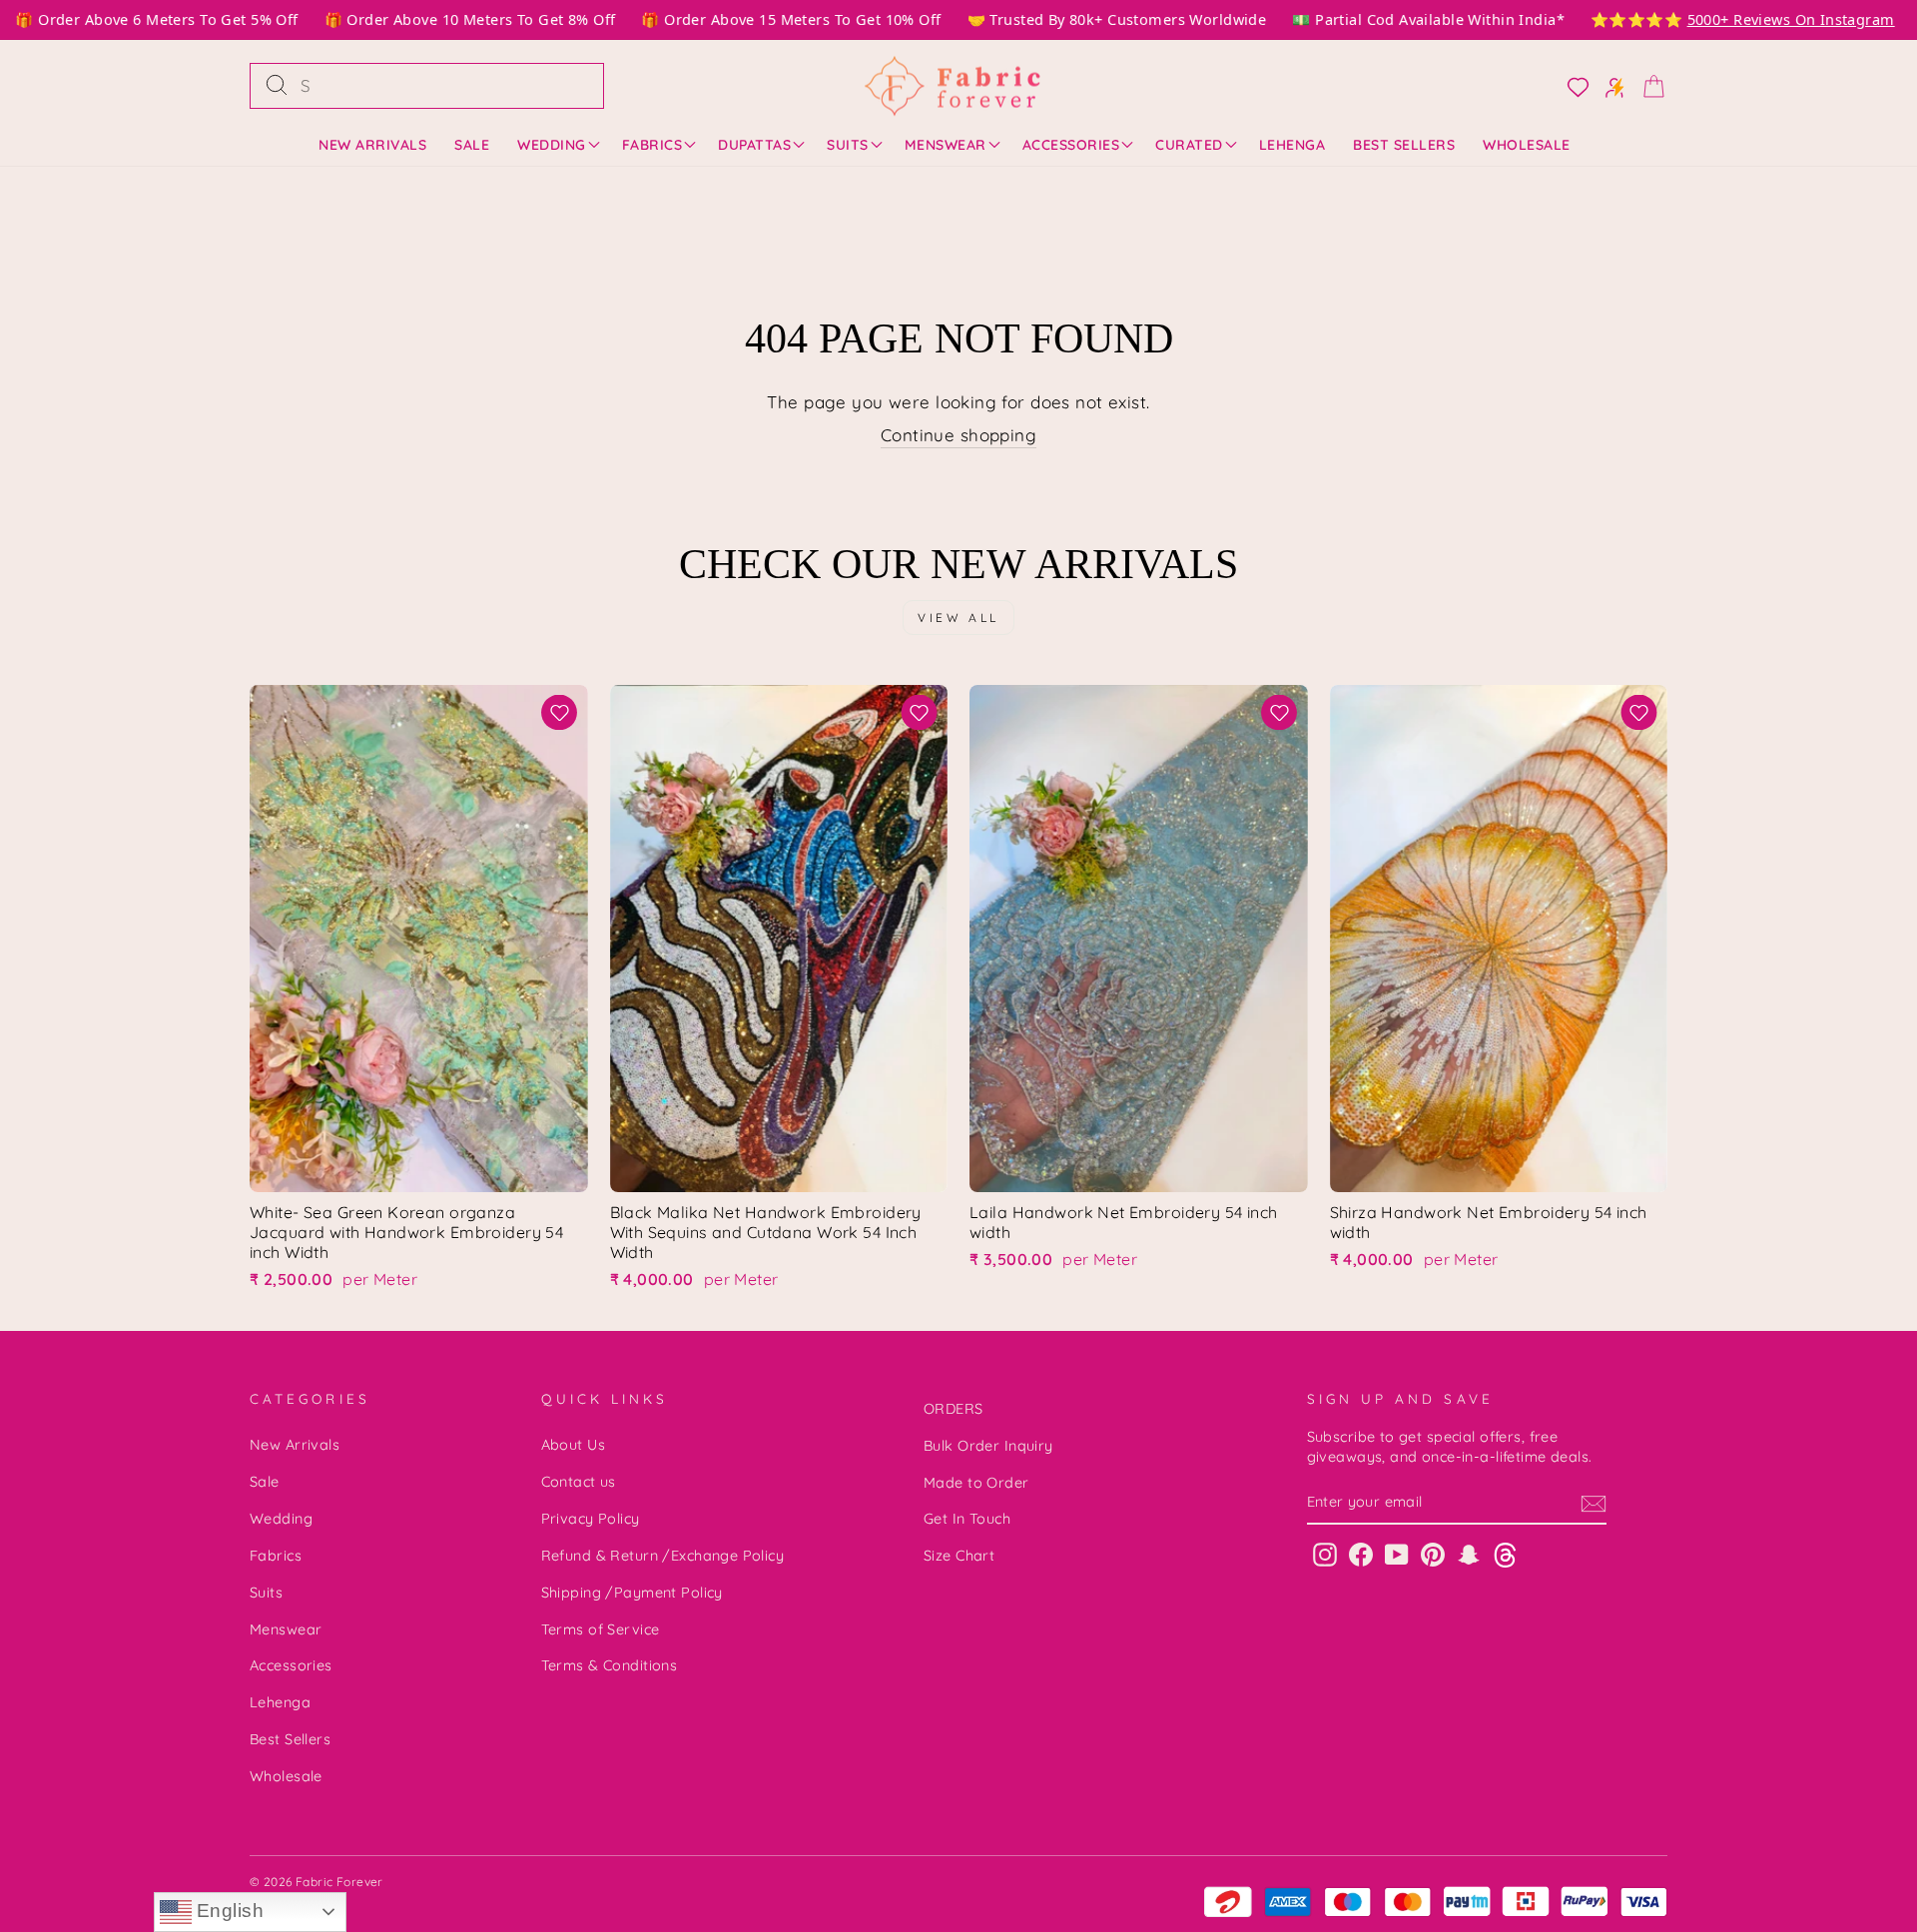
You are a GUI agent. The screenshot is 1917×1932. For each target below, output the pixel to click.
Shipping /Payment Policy (632, 1593)
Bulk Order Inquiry (988, 1446)
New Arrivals (372, 145)
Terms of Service (601, 1629)
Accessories (1071, 145)
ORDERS (954, 1409)
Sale (472, 145)
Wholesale (1527, 145)
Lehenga (1292, 145)
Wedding (552, 145)
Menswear (946, 145)
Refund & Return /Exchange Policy (663, 1556)
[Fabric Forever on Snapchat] (1469, 1554)
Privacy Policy (591, 1519)
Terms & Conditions (610, 1665)
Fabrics (652, 145)
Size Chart (959, 1556)
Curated (1189, 145)
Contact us (579, 1482)
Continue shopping (958, 435)
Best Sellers (1404, 145)
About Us (573, 1445)
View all (958, 618)
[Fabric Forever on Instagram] (1325, 1554)
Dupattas (754, 145)
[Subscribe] (1594, 1504)
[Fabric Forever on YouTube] (1397, 1554)
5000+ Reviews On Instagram (1768, 19)
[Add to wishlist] (560, 712)
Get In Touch (967, 1519)
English (228, 1911)
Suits (848, 145)
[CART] (1647, 85)
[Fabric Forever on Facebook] (1361, 1554)
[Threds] (1505, 1554)
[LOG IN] (1572, 86)
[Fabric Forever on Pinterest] (1433, 1554)
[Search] (277, 86)
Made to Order (976, 1483)
